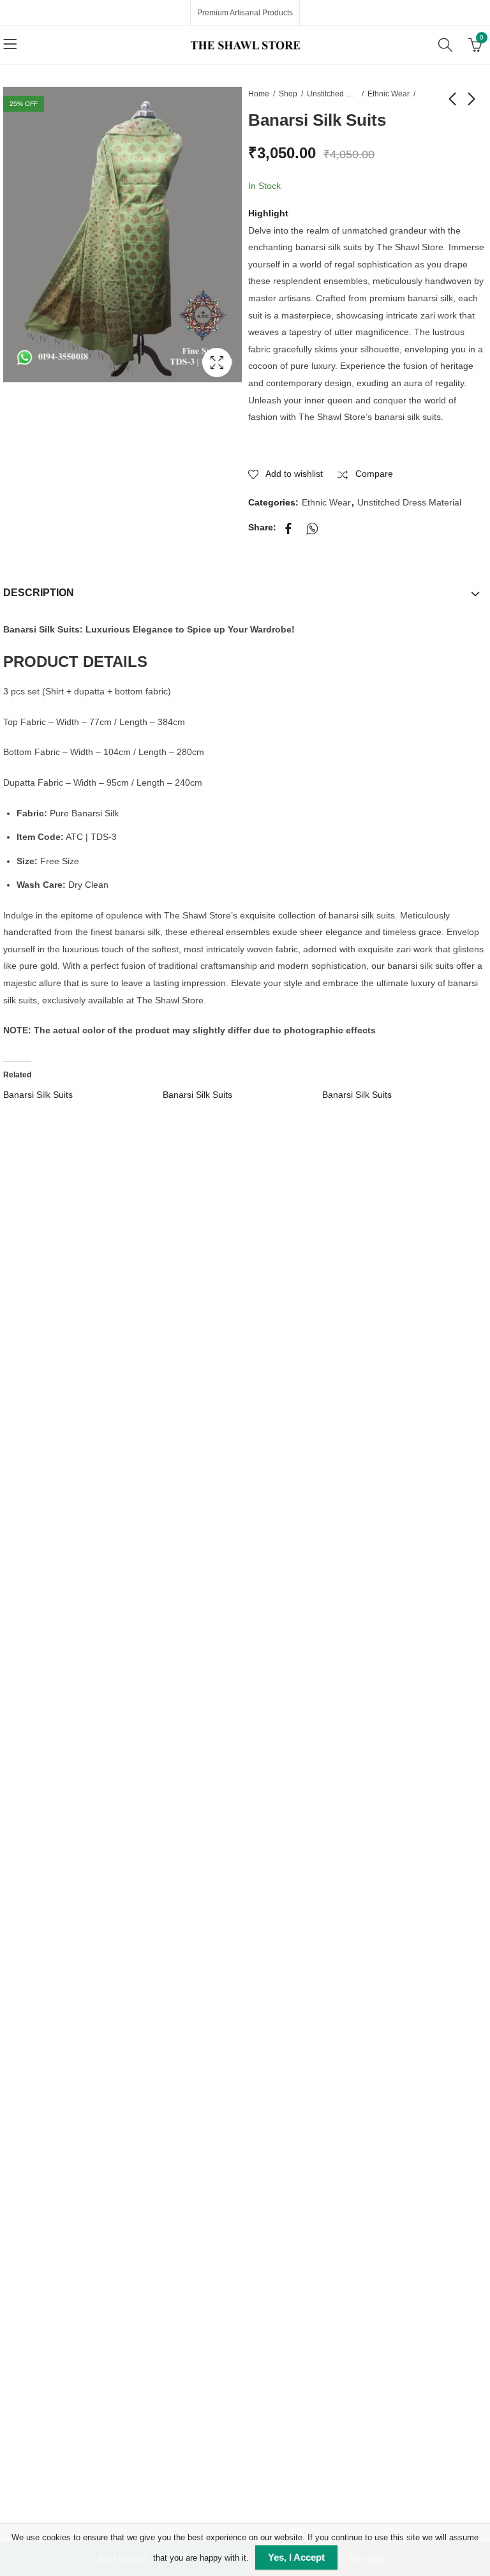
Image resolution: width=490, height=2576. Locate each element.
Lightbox (217, 363)
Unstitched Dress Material (332, 94)
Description (39, 593)
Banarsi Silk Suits (38, 1095)
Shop (288, 94)
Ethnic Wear (389, 94)
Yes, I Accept (296, 2557)
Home (259, 94)
